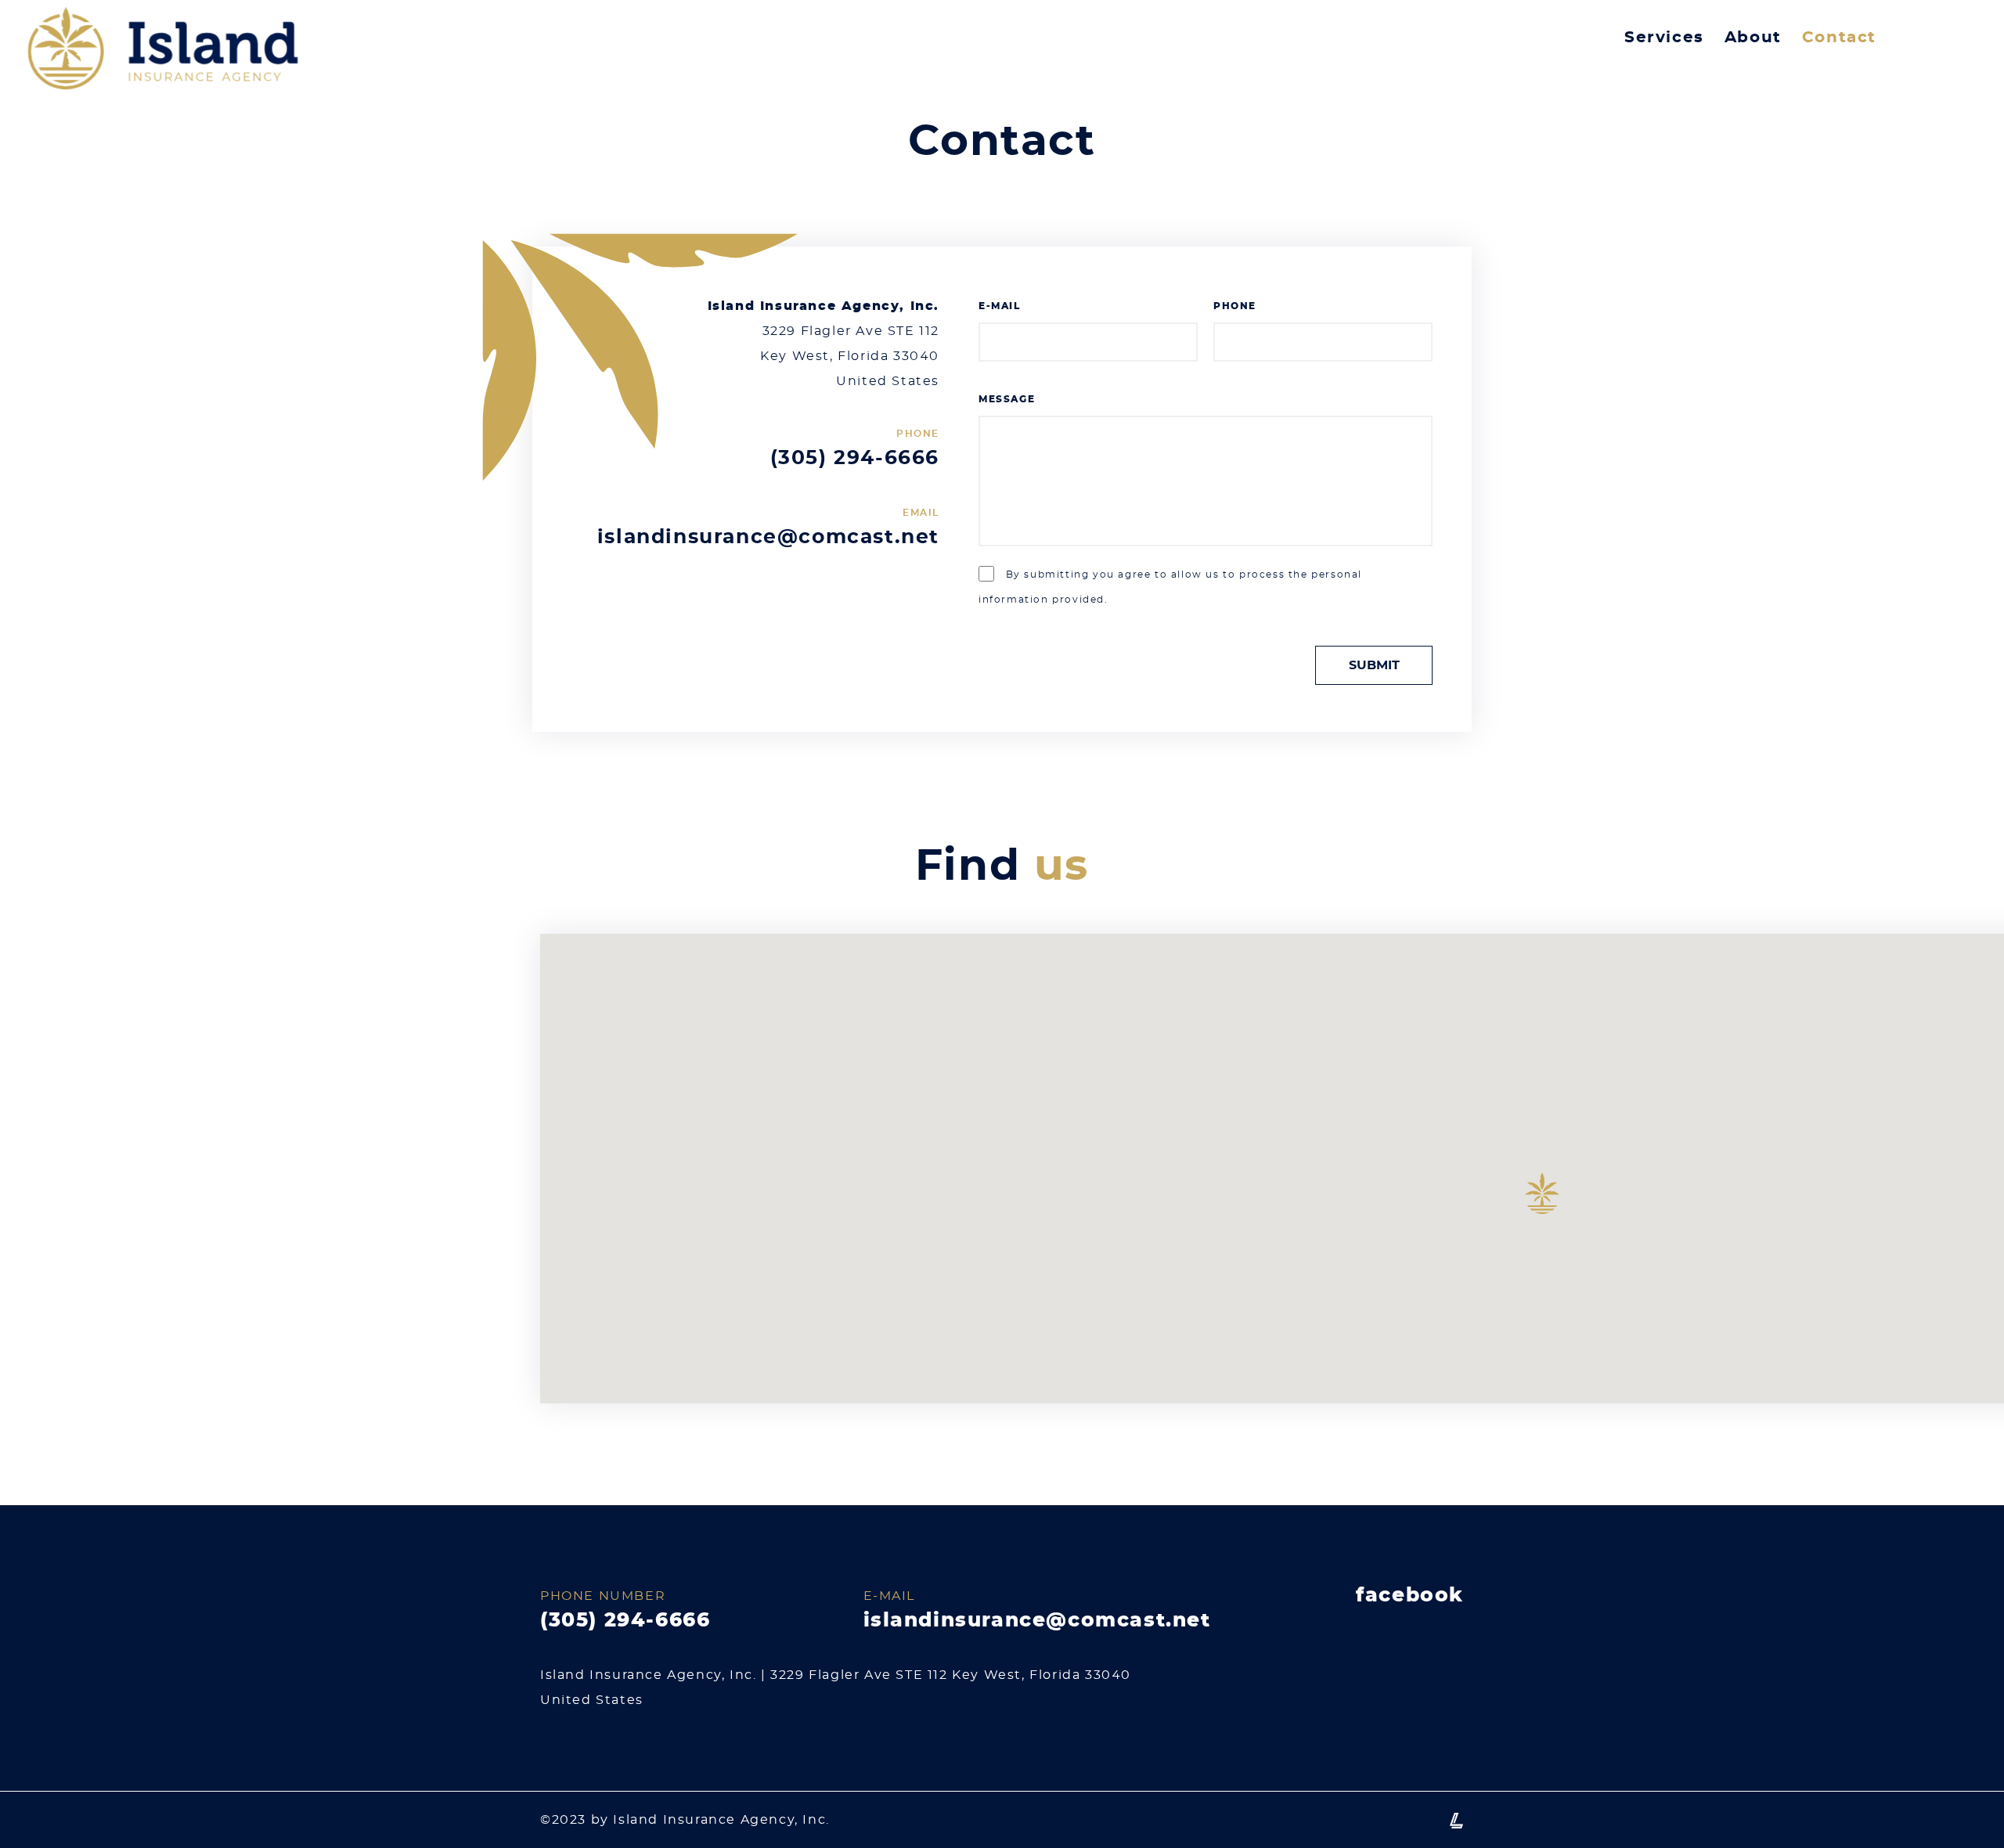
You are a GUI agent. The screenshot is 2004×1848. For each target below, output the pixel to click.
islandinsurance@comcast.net (768, 537)
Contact (1839, 38)
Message (1007, 399)
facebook (1410, 1596)
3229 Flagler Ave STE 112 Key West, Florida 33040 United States (850, 356)
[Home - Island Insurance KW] (163, 55)
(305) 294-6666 (855, 458)
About (1753, 38)
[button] (1542, 1193)
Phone (1235, 306)
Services (1664, 38)
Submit (1374, 665)
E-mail (1000, 306)
